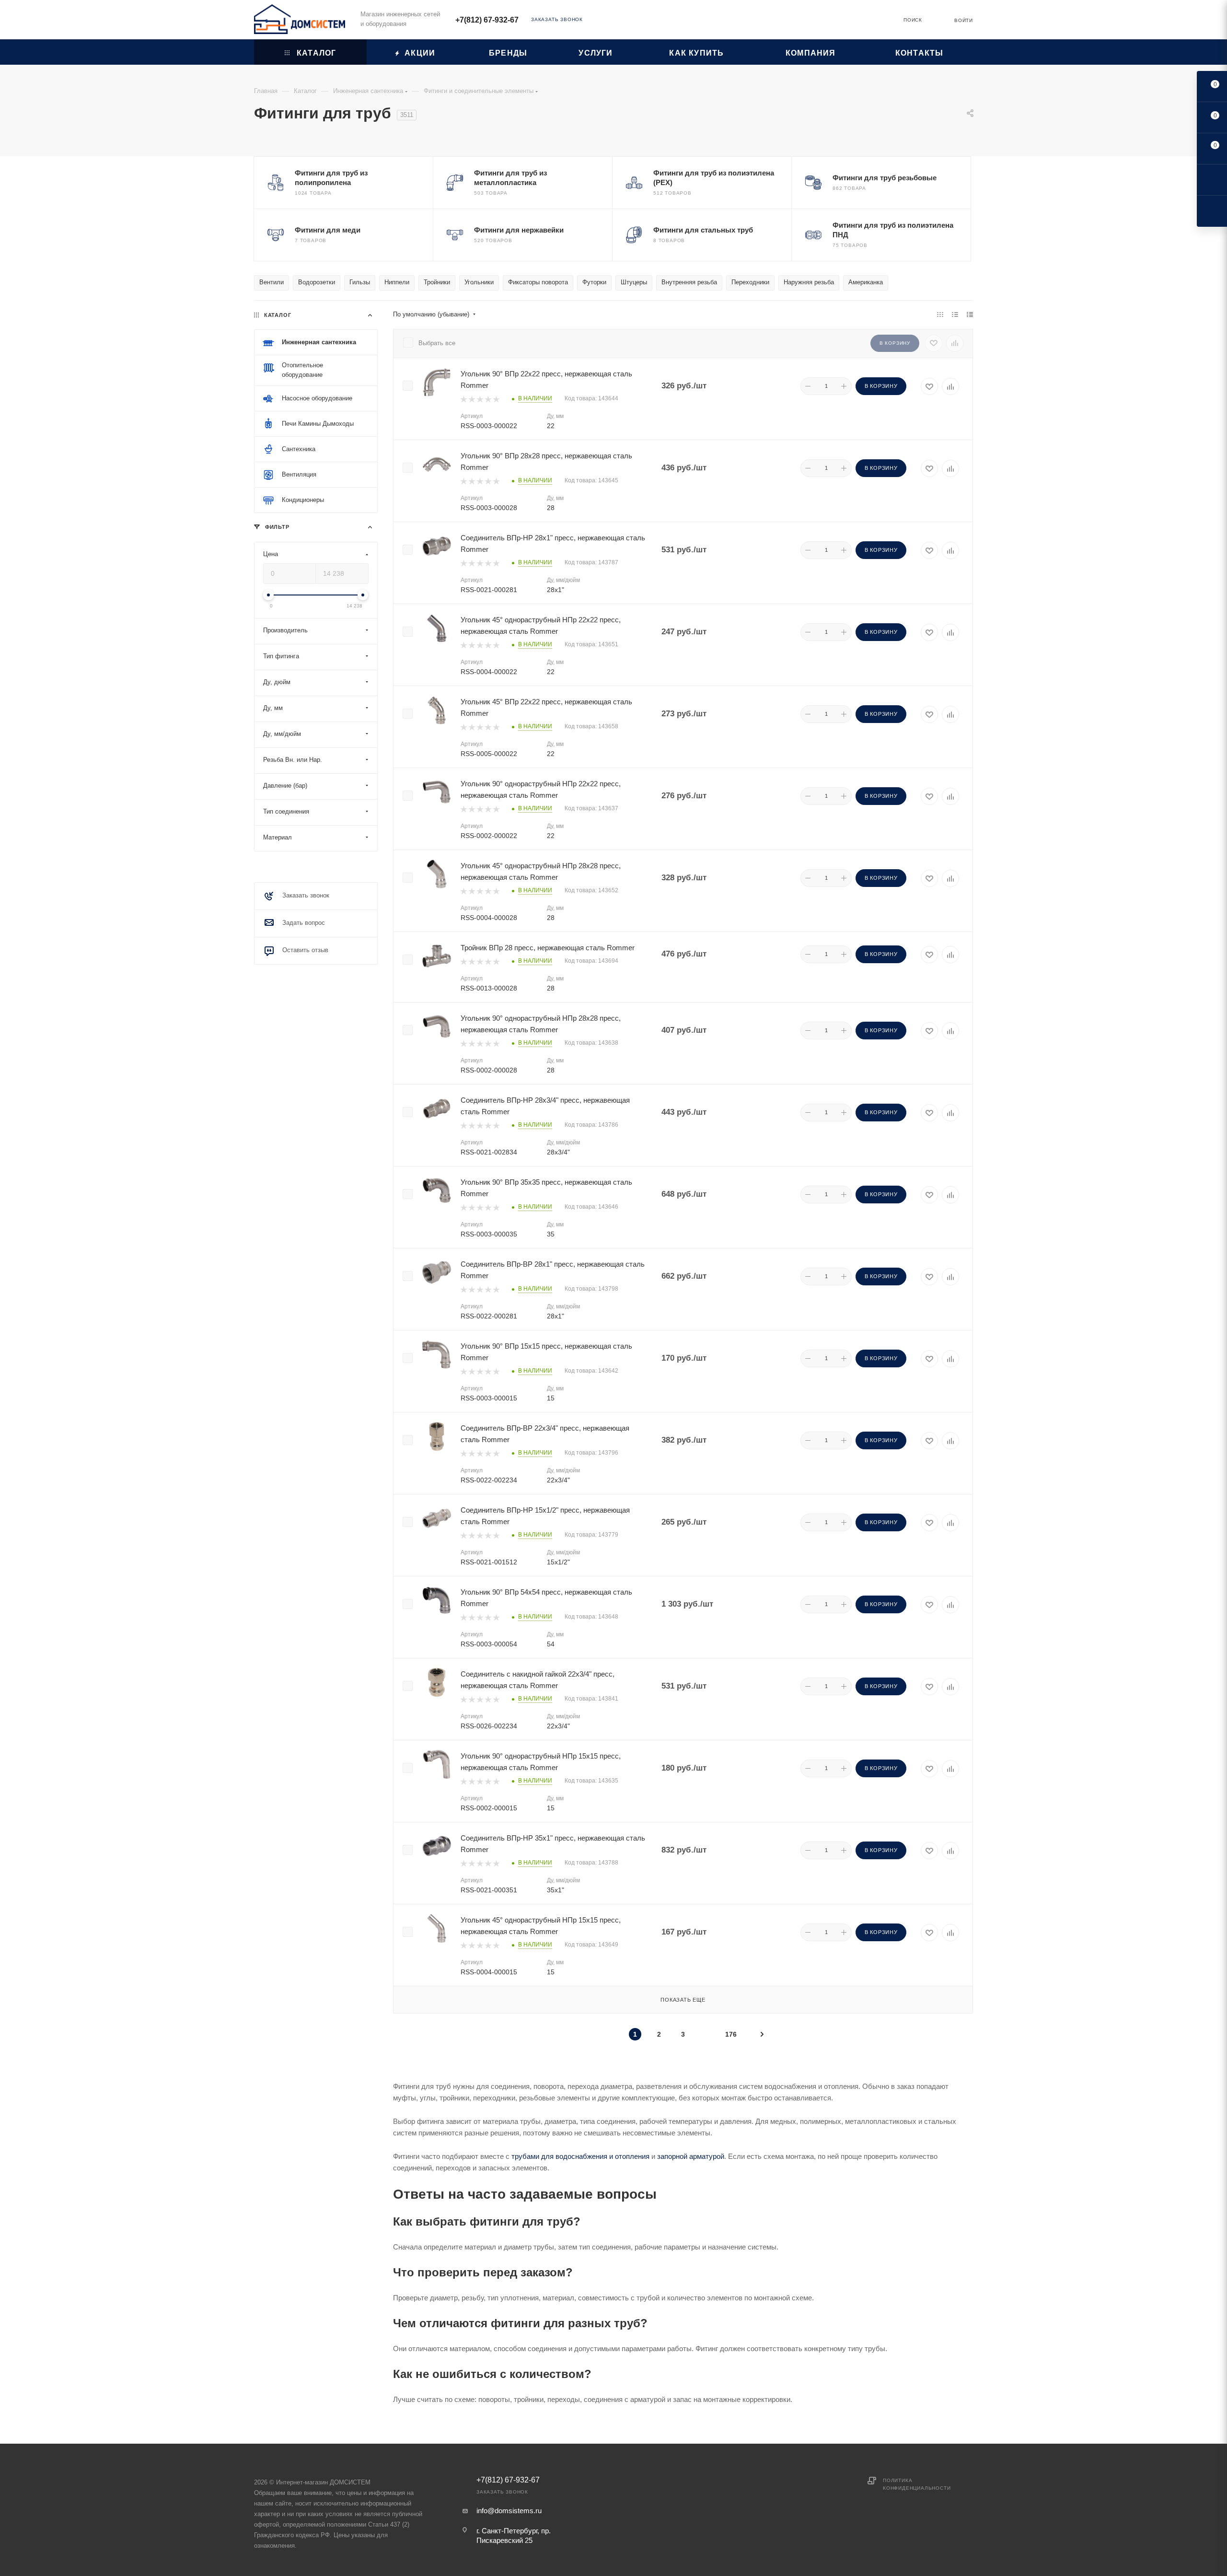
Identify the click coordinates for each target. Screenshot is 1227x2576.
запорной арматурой (691, 2156)
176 (731, 2034)
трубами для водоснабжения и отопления (580, 2156)
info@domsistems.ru (509, 2511)
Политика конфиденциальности (917, 2484)
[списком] (955, 315)
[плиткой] (940, 315)
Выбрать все (437, 343)
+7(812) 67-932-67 (487, 20)
